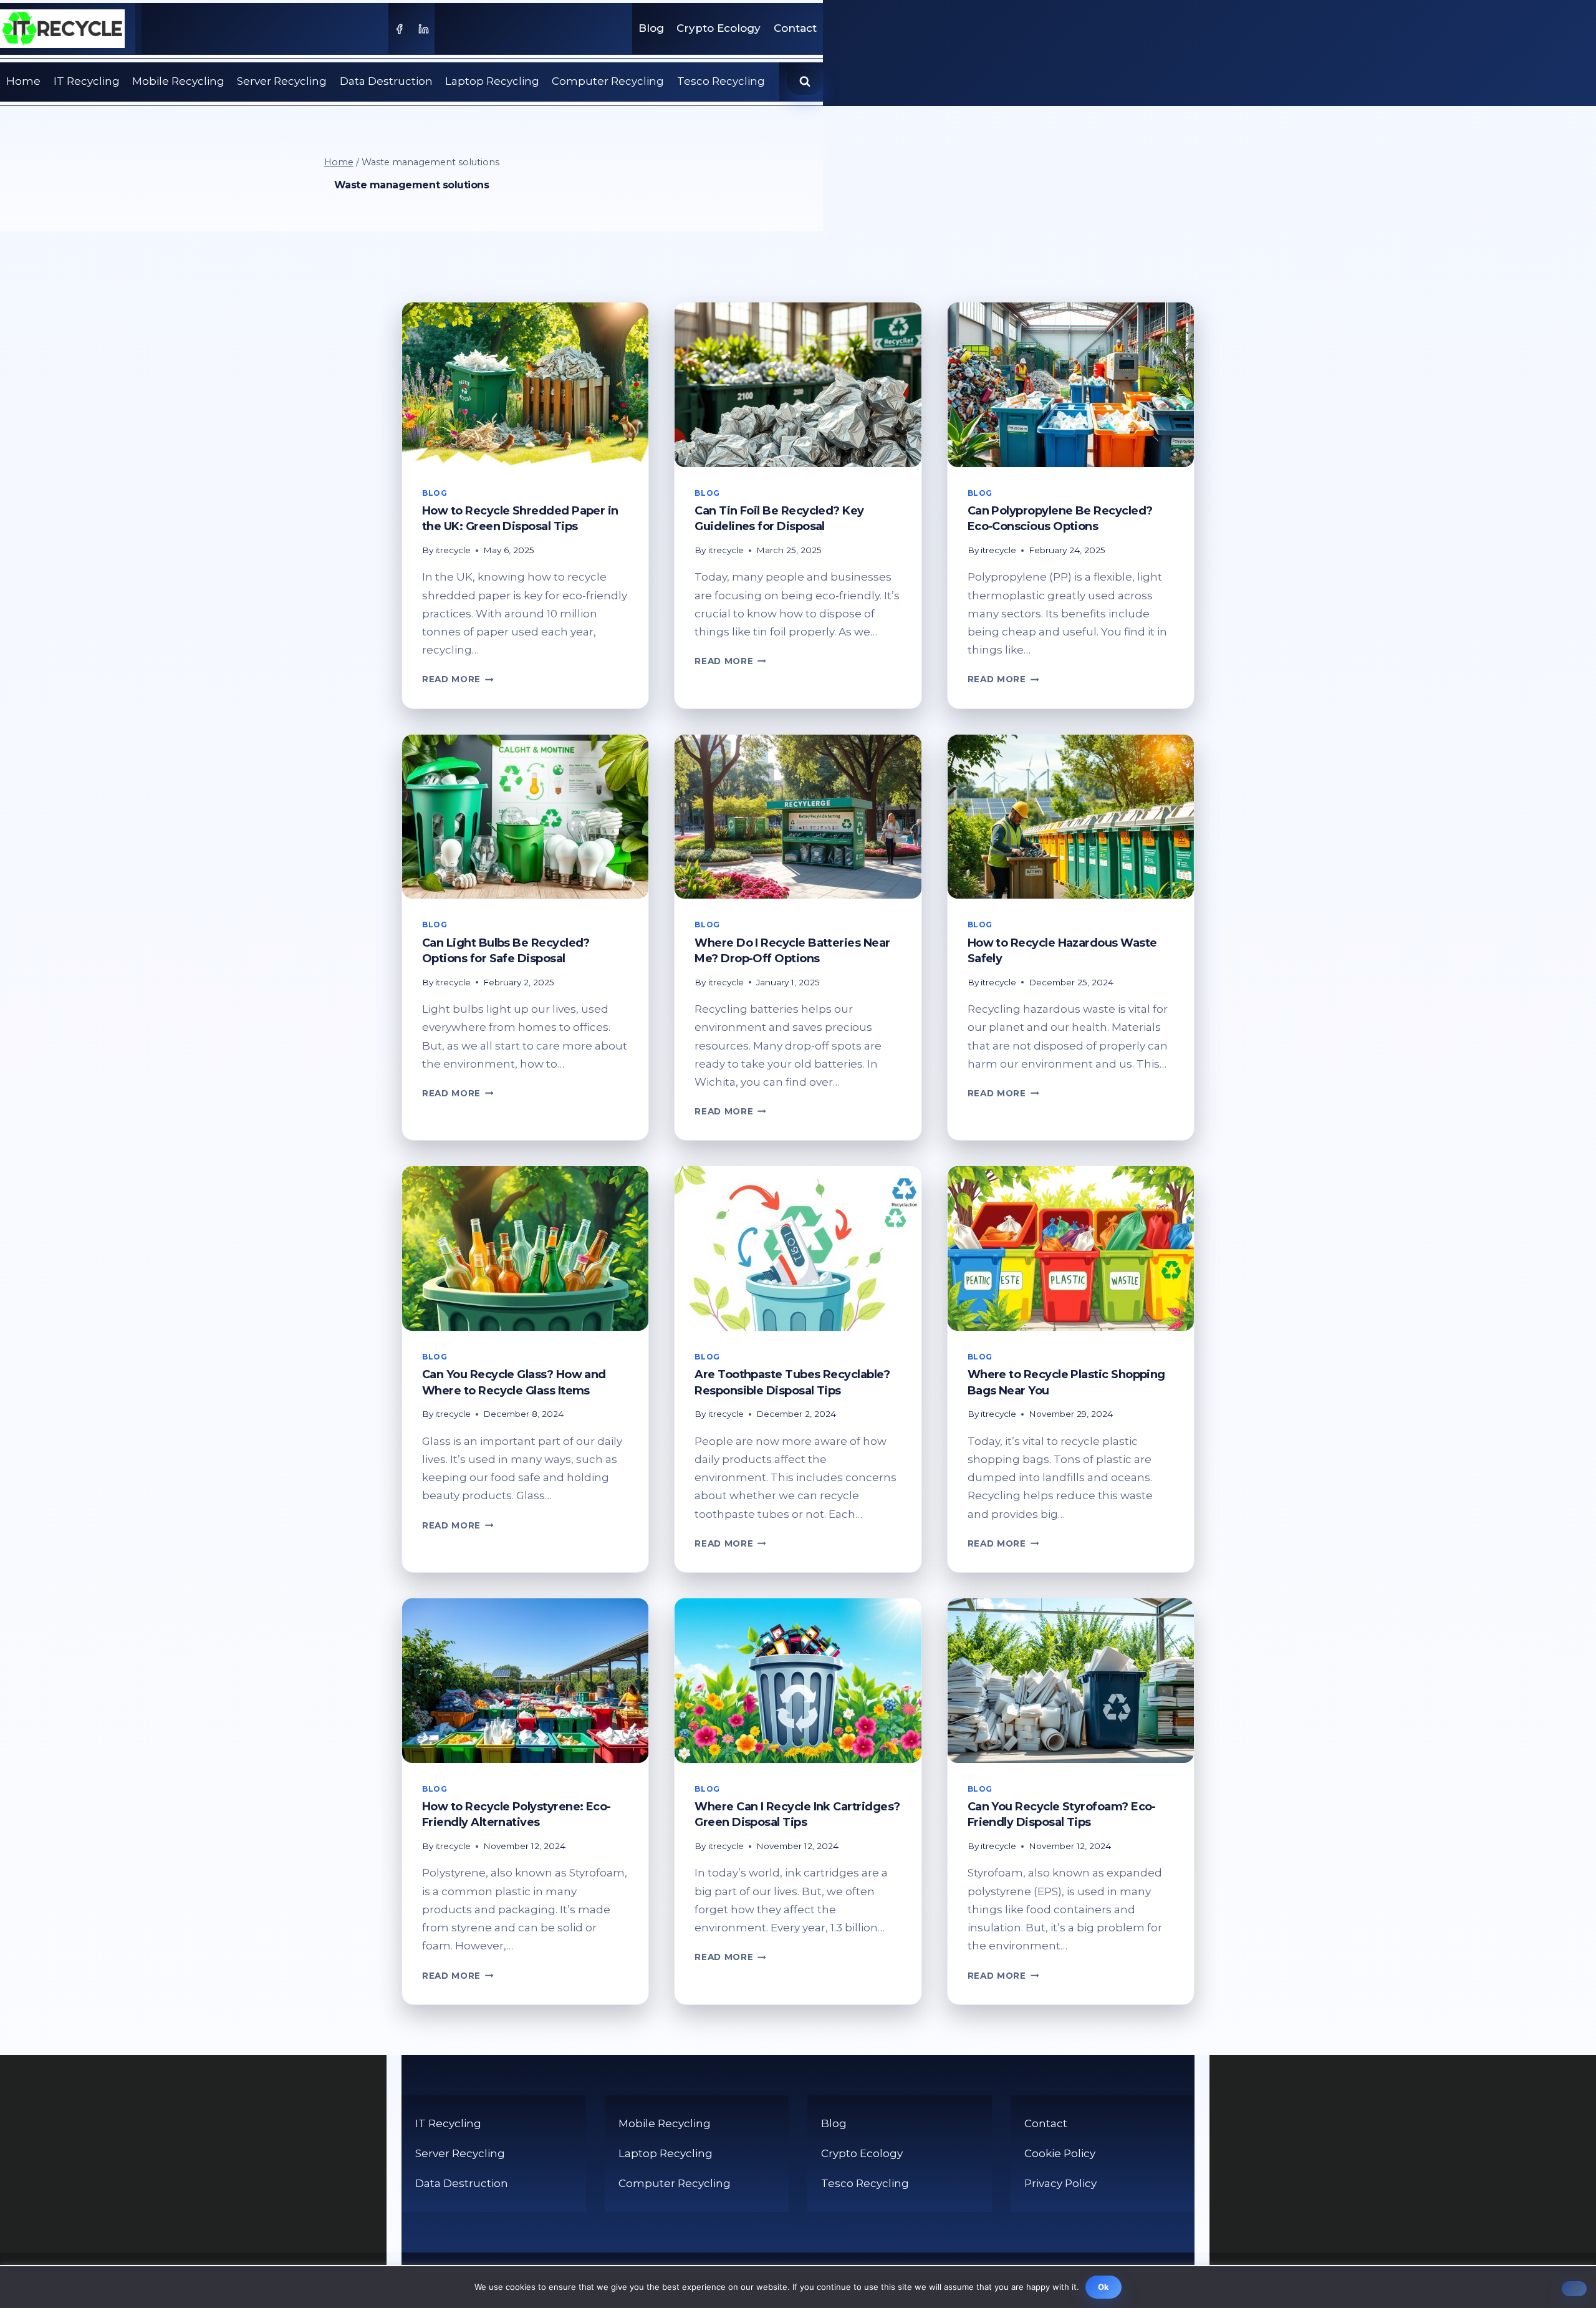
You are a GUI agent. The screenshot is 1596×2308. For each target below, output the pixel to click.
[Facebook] (399, 29)
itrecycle (453, 550)
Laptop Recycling (492, 81)
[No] (1574, 2289)
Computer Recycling (608, 81)
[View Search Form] (805, 82)
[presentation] (525, 385)
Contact (795, 28)
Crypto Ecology (719, 28)
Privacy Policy (1060, 2183)
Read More (458, 679)
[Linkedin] (424, 29)
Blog (651, 28)
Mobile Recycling (178, 81)
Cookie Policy (1060, 2153)
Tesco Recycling (721, 81)
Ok (1104, 2287)
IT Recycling (87, 81)
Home (23, 81)
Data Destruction (386, 81)
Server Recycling (282, 81)
